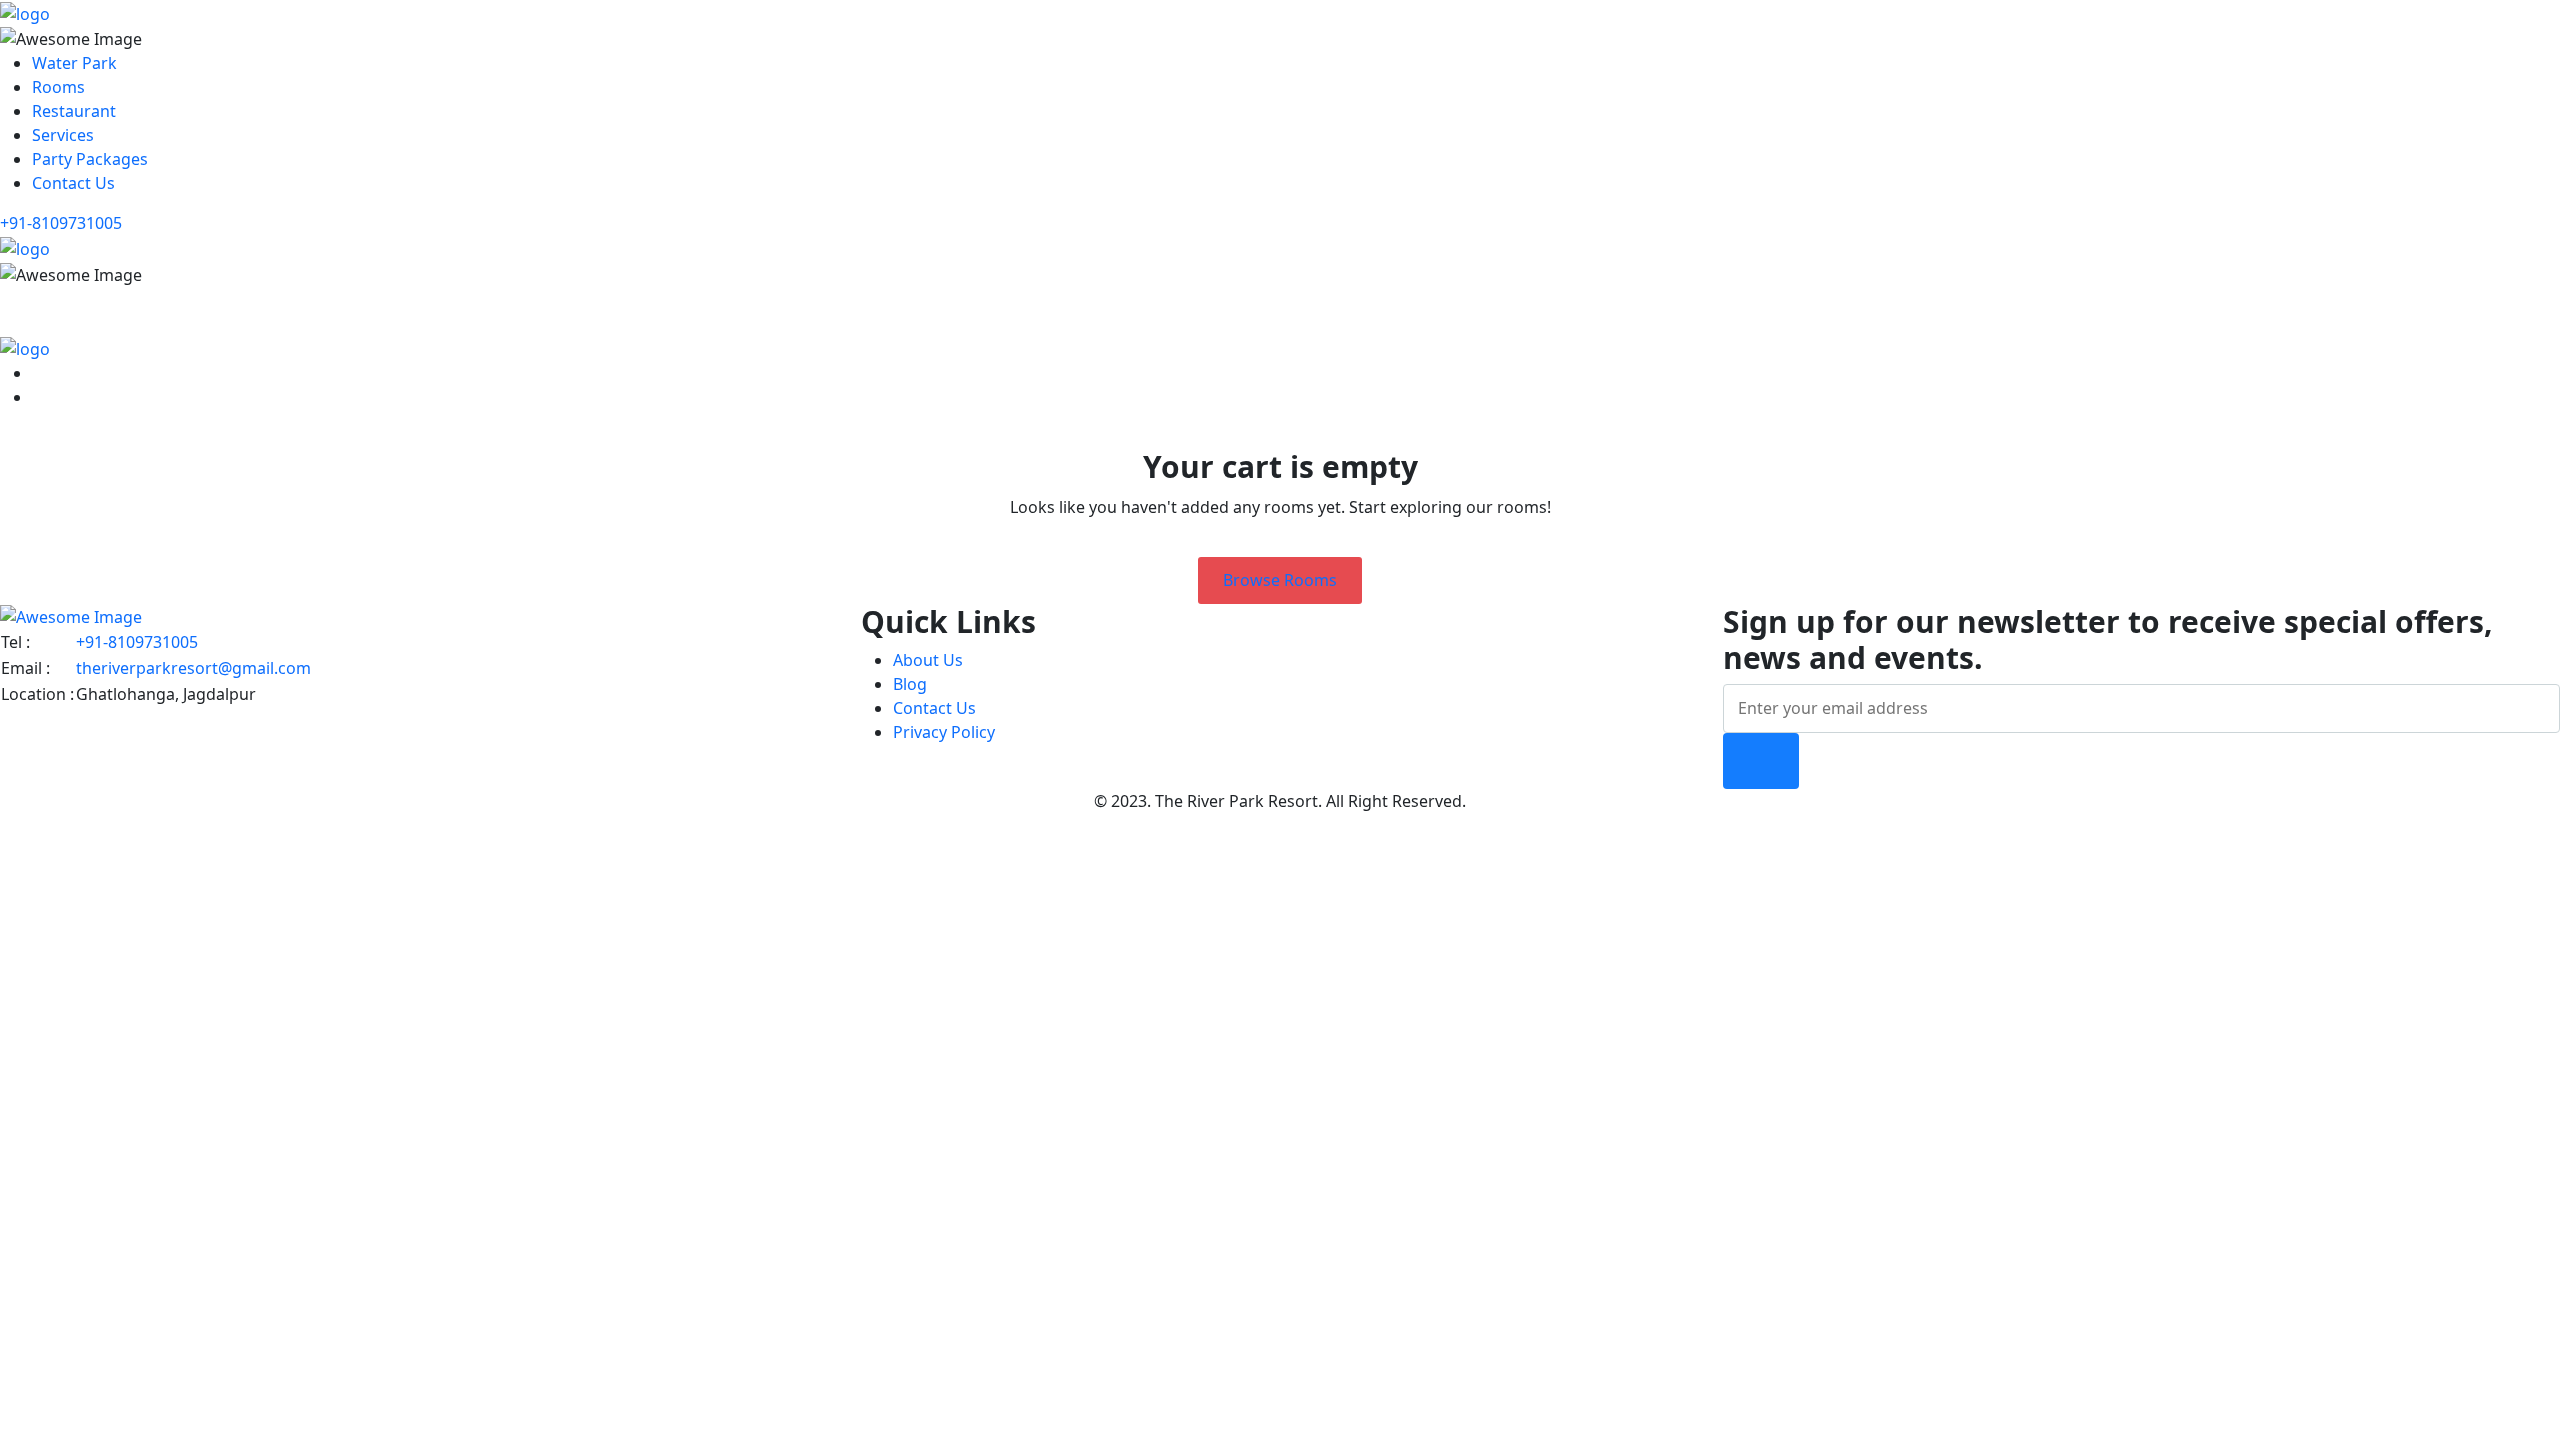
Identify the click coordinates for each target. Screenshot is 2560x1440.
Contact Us (73, 183)
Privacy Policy (944, 732)
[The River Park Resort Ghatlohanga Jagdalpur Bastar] (25, 12)
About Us (928, 660)
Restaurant (74, 111)
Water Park (74, 63)
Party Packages (90, 159)
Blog (910, 684)
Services (63, 135)
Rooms (58, 87)
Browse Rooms (1280, 580)
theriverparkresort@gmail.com (193, 668)
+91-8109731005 (61, 223)
